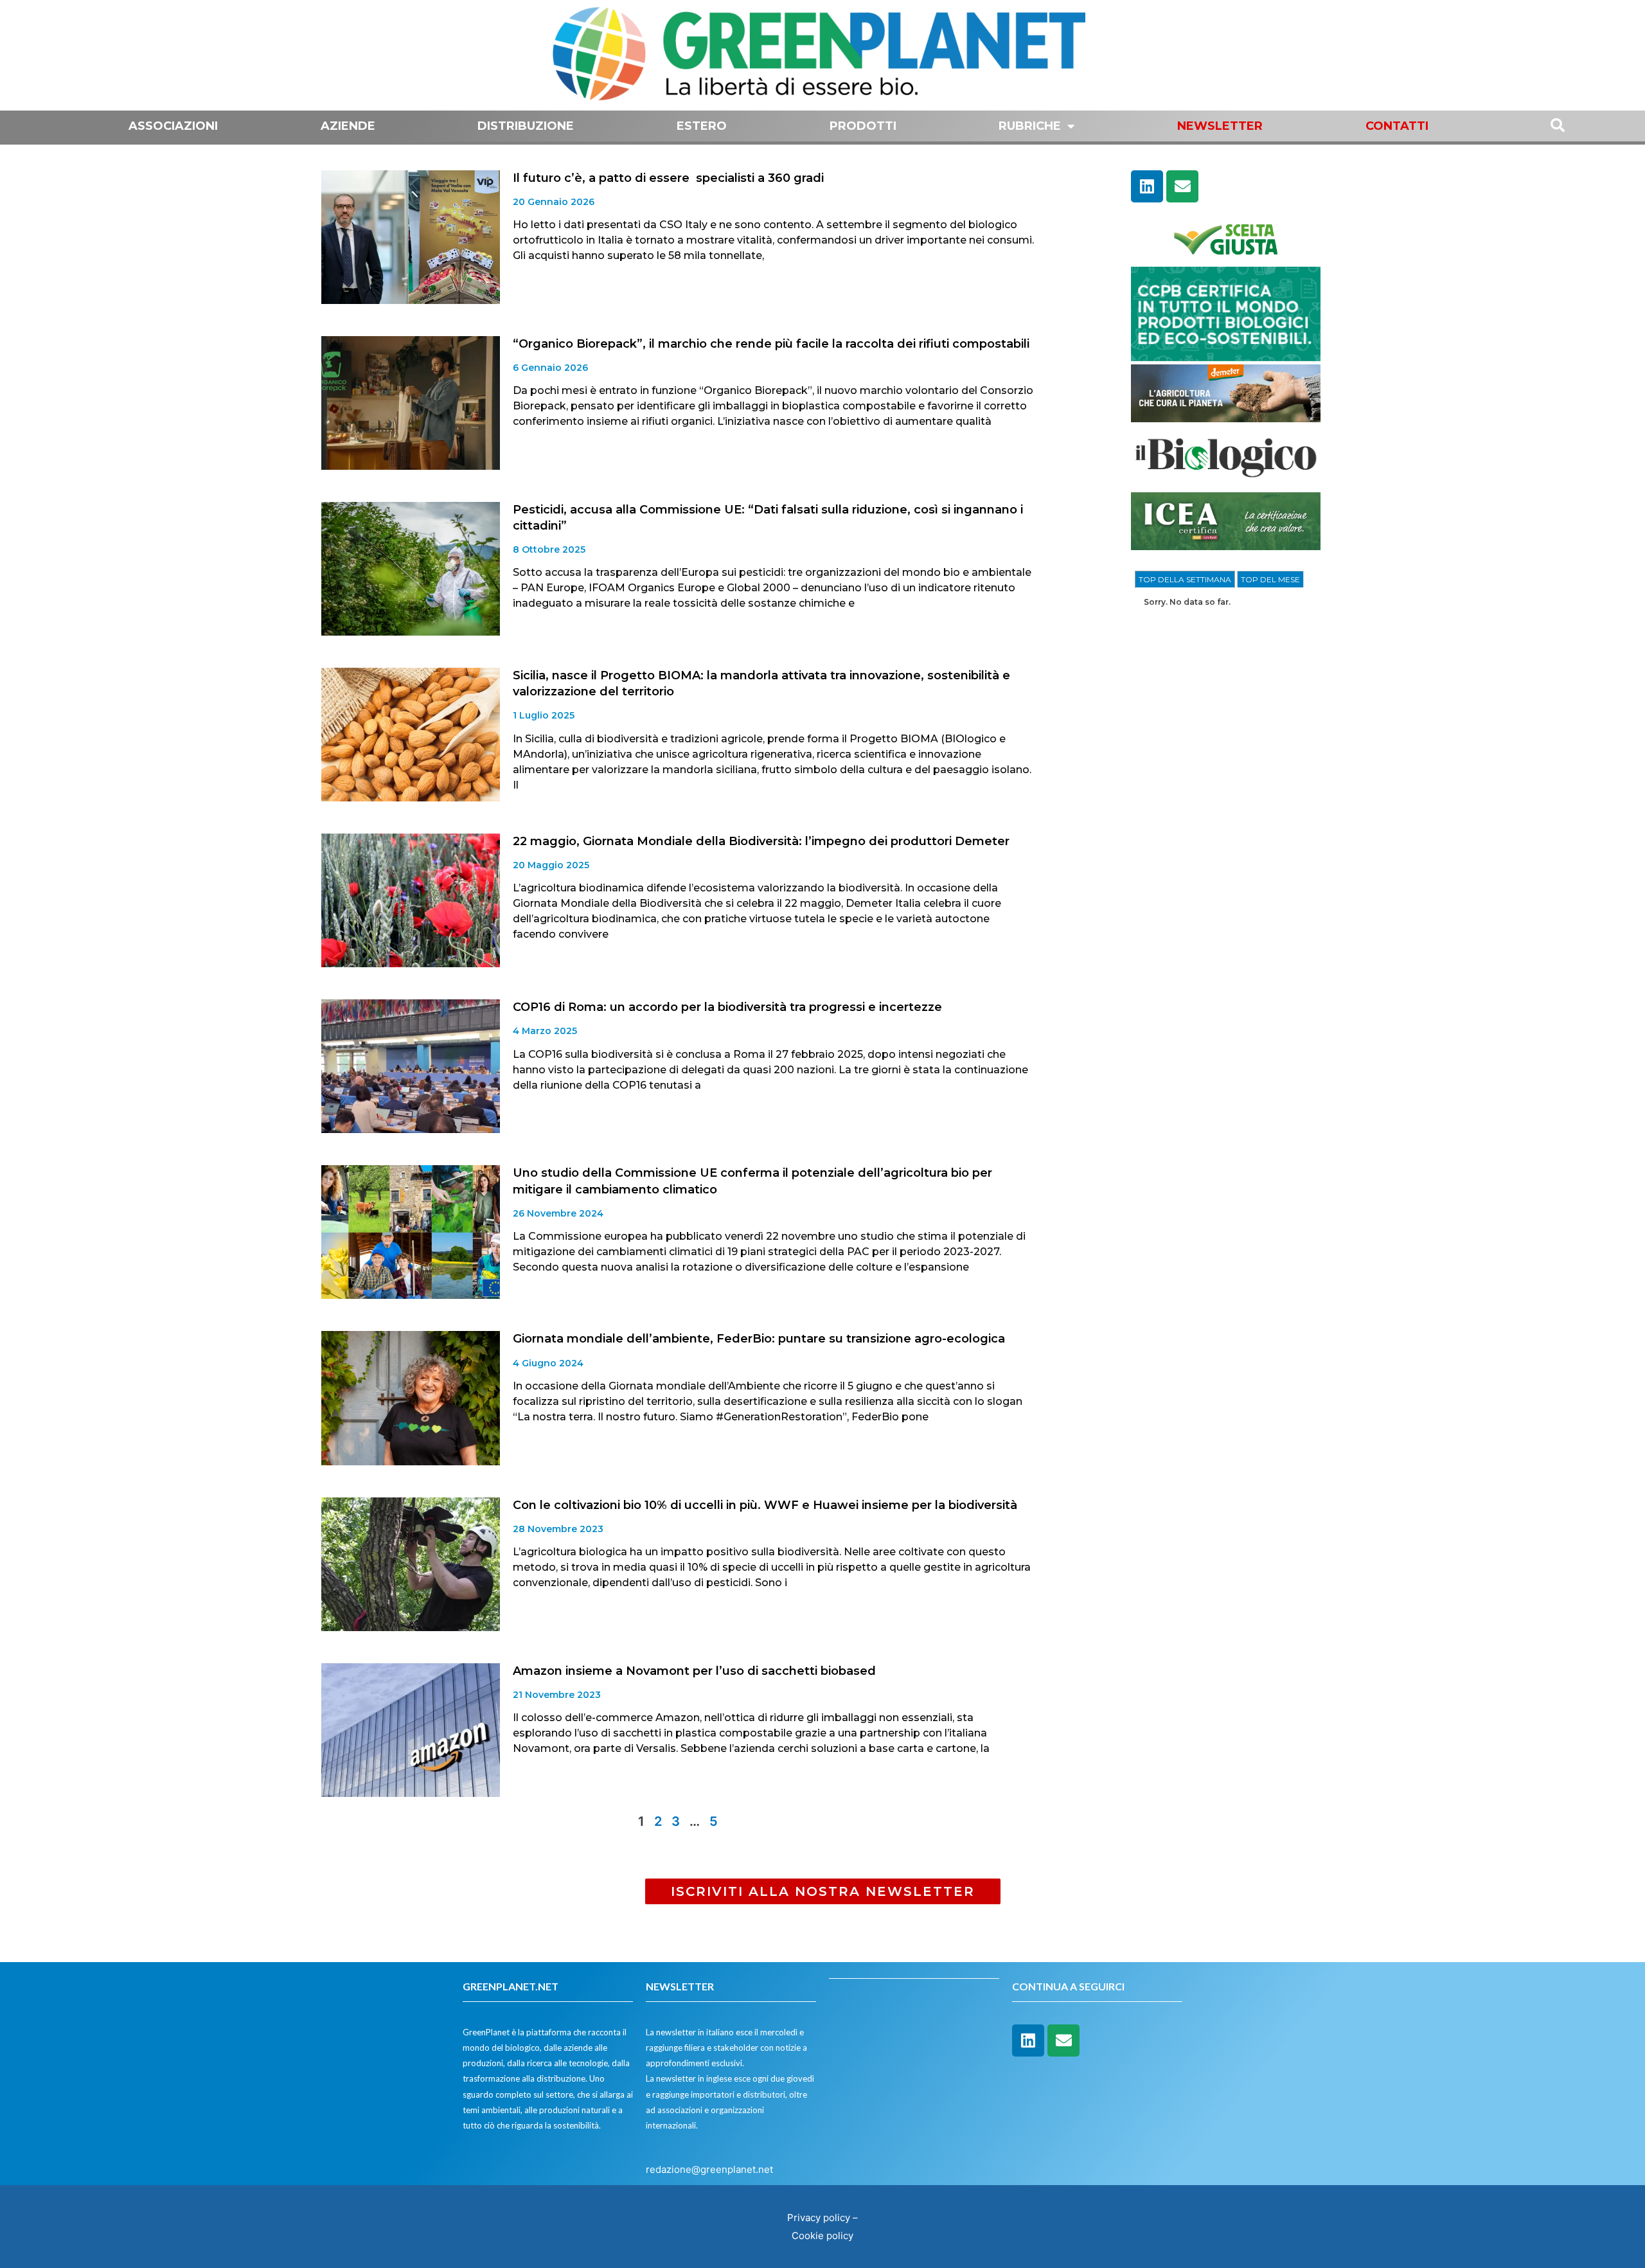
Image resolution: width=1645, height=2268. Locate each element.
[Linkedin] (1147, 186)
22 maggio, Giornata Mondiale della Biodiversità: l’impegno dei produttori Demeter (761, 841)
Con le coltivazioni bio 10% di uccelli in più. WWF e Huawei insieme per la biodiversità (765, 1505)
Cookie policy (822, 2236)
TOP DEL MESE (1270, 579)
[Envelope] (1182, 186)
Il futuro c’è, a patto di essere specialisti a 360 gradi (668, 178)
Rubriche (1030, 126)
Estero (702, 126)
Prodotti (863, 126)
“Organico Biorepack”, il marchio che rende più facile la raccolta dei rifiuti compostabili (771, 344)
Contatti (1397, 126)
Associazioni (173, 126)
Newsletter (1220, 126)
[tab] (1185, 580)
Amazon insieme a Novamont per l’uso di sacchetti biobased (694, 1671)
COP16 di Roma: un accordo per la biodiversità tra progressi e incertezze (727, 1007)
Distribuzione (526, 126)
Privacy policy (819, 2218)
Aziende (348, 126)
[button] (823, 1891)
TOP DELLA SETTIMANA (1185, 579)
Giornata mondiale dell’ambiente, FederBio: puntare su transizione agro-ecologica (759, 1339)
